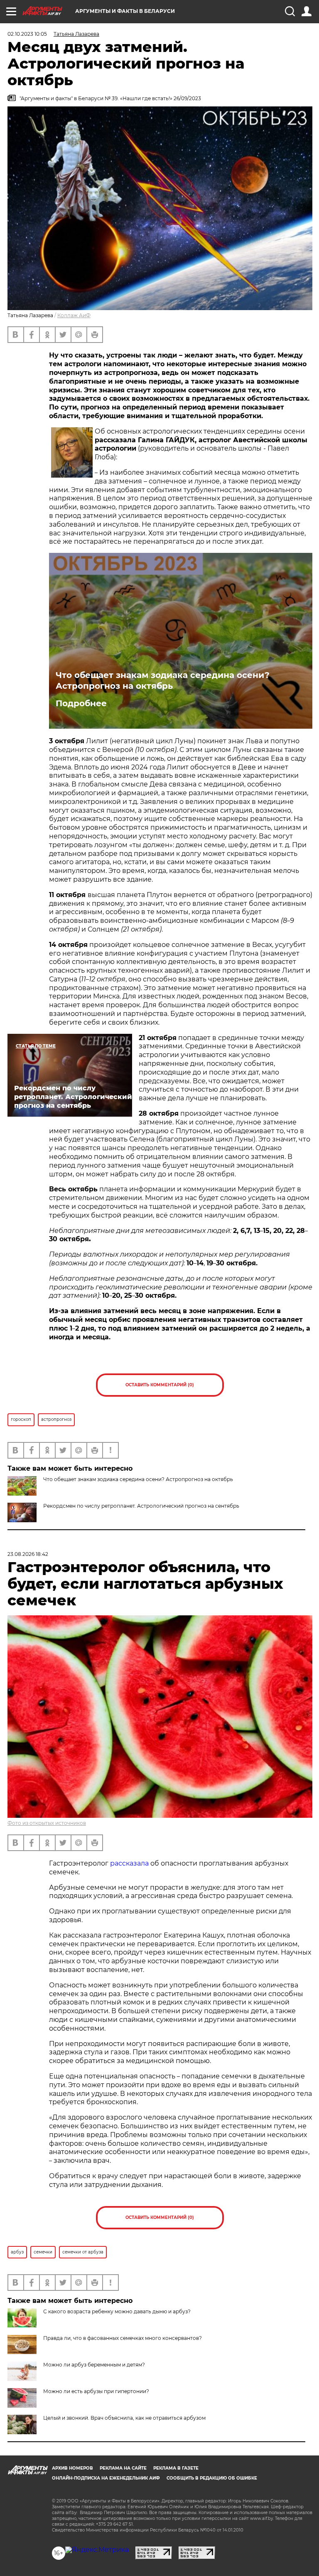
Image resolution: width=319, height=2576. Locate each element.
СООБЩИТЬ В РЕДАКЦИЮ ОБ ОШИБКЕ (212, 2478)
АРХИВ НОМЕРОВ (72, 2468)
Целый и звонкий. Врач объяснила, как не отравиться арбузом (124, 2418)
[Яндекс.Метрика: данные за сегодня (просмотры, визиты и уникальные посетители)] (97, 2550)
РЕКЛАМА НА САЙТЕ (123, 2468)
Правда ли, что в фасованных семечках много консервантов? (123, 2338)
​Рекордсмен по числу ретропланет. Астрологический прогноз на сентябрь (141, 1506)
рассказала (129, 1863)
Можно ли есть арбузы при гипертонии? (96, 2391)
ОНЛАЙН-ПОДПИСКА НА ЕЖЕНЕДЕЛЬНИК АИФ (106, 2478)
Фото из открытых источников (47, 1823)
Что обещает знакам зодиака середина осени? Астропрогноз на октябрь (163, 680)
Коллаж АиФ (74, 315)
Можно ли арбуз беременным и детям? (94, 2365)
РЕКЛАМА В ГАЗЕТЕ (176, 2468)
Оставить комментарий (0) (160, 1385)
